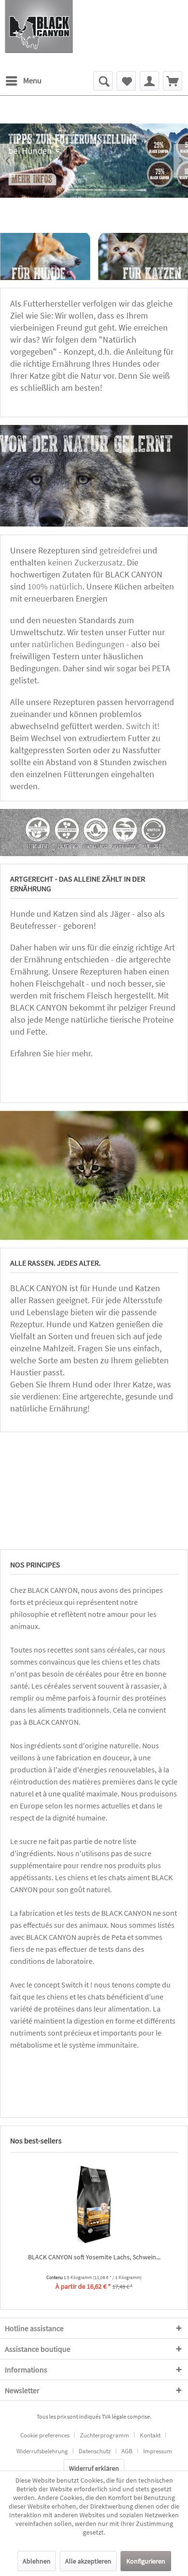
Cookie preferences (45, 2435)
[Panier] (173, 81)
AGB (127, 2451)
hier (63, 1053)
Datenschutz (95, 2451)
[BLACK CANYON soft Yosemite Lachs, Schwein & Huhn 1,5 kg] (94, 2204)
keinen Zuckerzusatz (85, 562)
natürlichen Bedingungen (78, 644)
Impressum (158, 2451)
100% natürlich (55, 586)
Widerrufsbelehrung (42, 2451)
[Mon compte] (149, 81)
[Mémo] (126, 81)
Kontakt (150, 2435)
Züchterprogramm (105, 2435)
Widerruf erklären (94, 2468)
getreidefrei (120, 550)
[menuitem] (23, 81)
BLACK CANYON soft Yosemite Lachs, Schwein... (94, 2257)
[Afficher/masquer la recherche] (103, 81)
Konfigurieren (146, 2561)
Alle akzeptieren (88, 2561)
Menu (32, 80)
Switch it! (144, 726)
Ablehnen (37, 2561)
